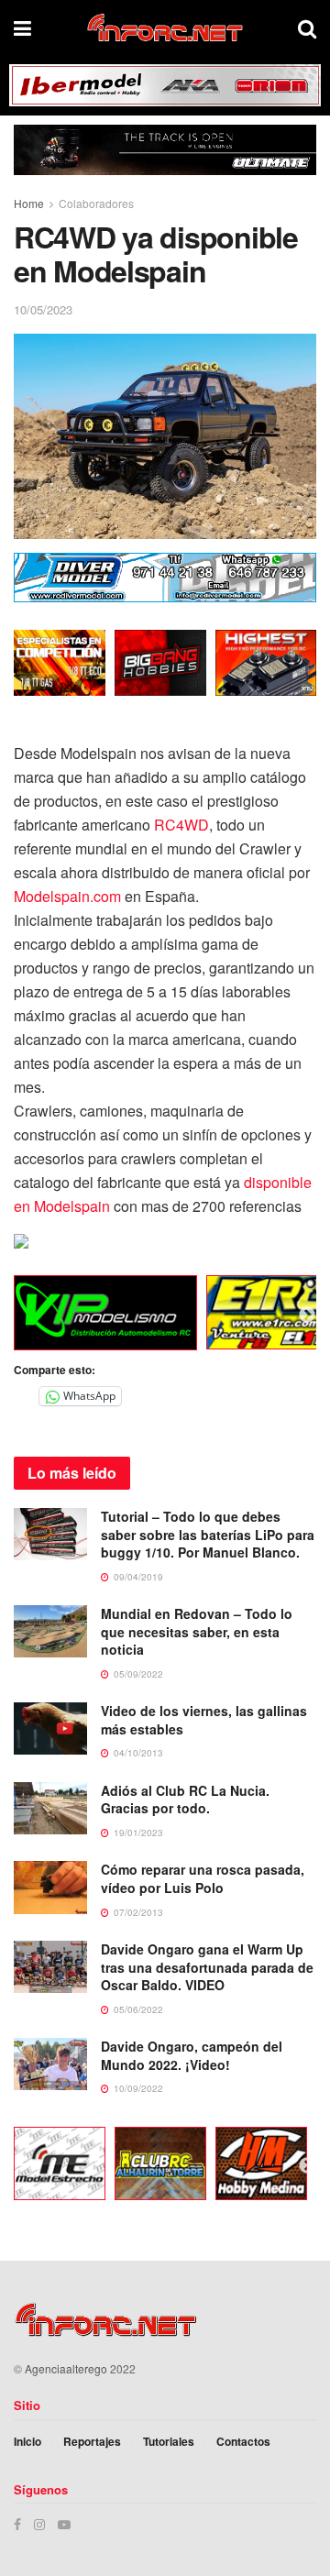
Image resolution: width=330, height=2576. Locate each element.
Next (307, 1316)
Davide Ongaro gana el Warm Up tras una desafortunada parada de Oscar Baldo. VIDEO (207, 1967)
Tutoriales (169, 2441)
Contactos (243, 2441)
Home (29, 203)
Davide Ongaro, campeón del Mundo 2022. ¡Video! (192, 2055)
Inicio (27, 2441)
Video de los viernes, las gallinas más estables (204, 1720)
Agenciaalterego (66, 2368)
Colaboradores (96, 203)
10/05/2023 (43, 309)
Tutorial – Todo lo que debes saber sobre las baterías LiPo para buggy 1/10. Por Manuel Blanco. (208, 1534)
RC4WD (181, 825)
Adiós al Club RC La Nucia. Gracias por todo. (185, 1800)
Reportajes (92, 2441)
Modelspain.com (67, 896)
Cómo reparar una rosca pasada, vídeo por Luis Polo (203, 1878)
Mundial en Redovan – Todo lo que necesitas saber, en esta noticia (197, 1631)
